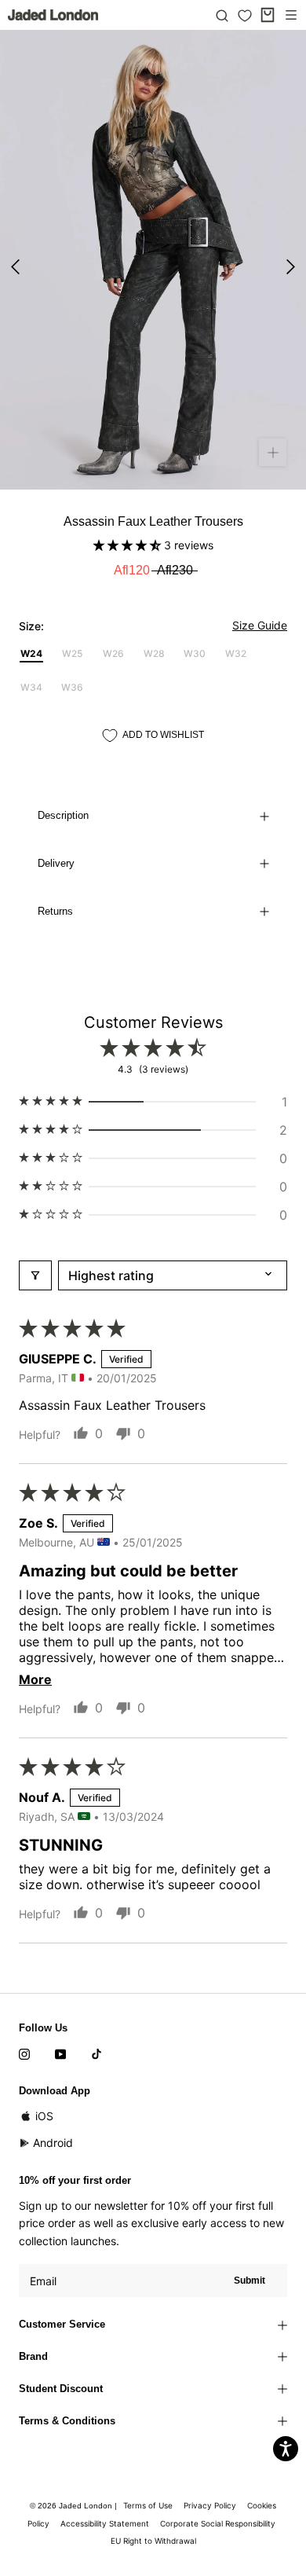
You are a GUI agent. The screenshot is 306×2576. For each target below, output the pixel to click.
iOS (44, 2116)
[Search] (222, 15)
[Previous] (15, 267)
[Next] (291, 267)
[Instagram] (24, 2053)
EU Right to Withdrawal (153, 2541)
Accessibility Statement (105, 2523)
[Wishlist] (245, 16)
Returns (55, 911)
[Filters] (35, 1275)
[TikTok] (97, 2053)
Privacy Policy (210, 2505)
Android (53, 2143)
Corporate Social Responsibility (218, 2523)
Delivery (56, 863)
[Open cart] (268, 15)
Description (63, 815)
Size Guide (260, 625)
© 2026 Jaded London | (75, 2506)
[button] (129, 545)
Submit (250, 2281)
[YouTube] (60, 2053)
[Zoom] (273, 452)
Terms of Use (148, 2505)
